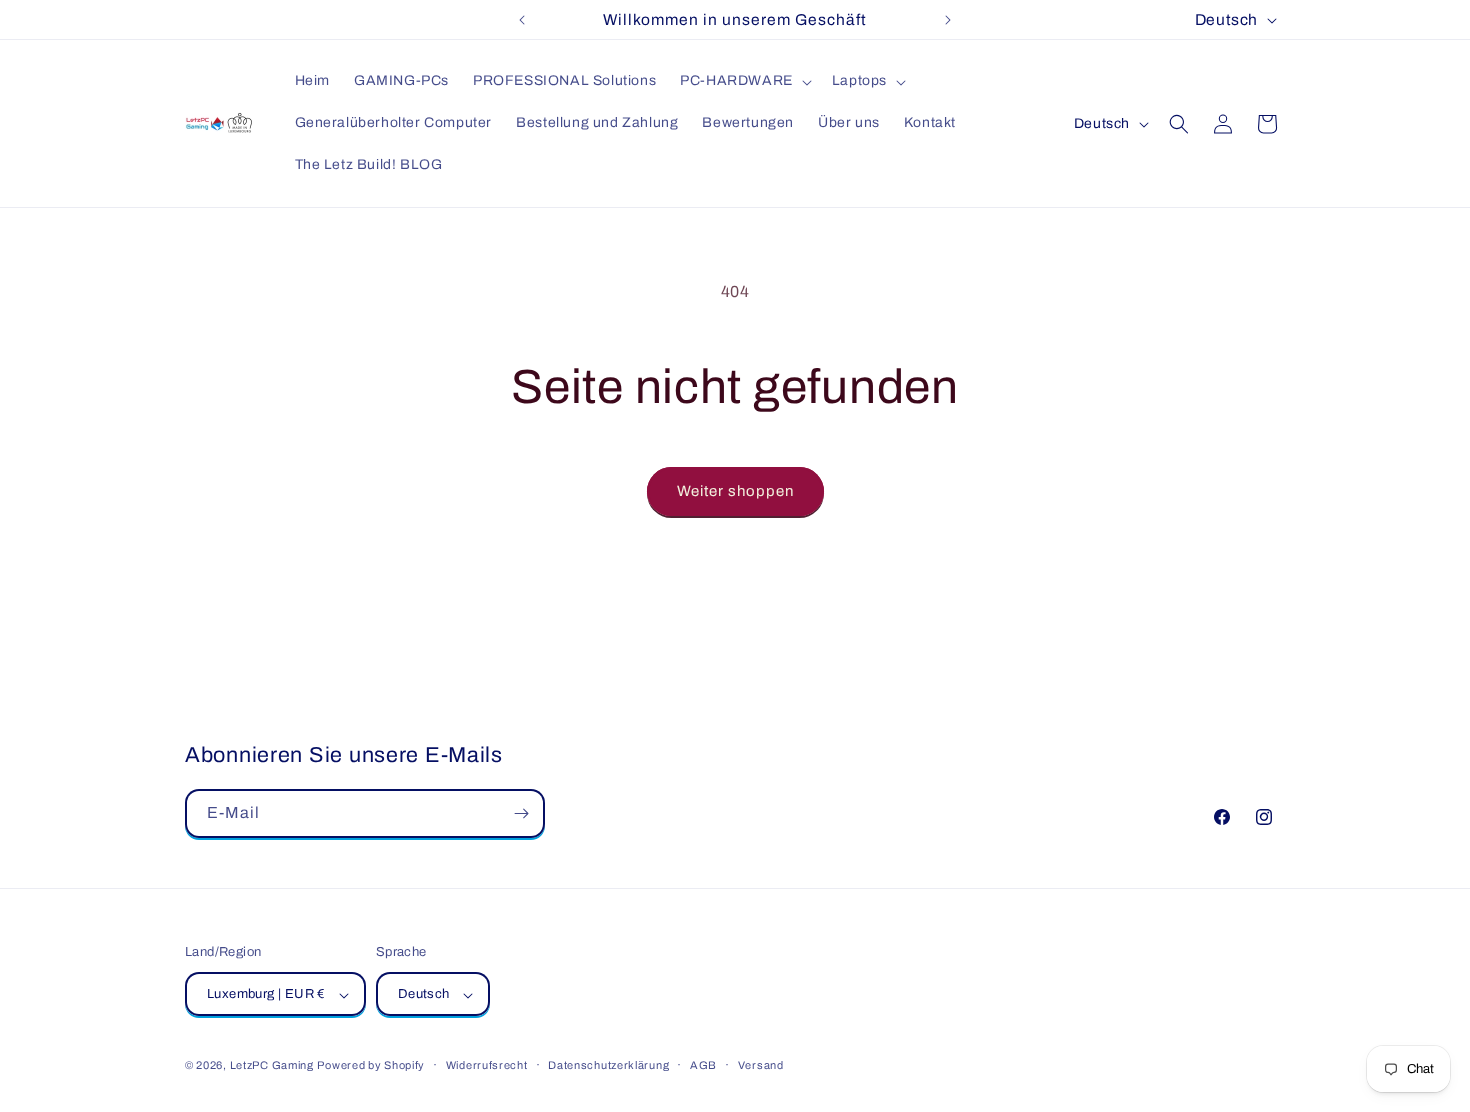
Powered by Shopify (371, 1066)
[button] (744, 81)
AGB (703, 1065)
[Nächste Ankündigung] (948, 20)
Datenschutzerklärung (608, 1065)
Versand (761, 1065)
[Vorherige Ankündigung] (522, 20)
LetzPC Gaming (272, 1066)
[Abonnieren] (521, 813)
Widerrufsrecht (487, 1065)
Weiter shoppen (735, 491)
